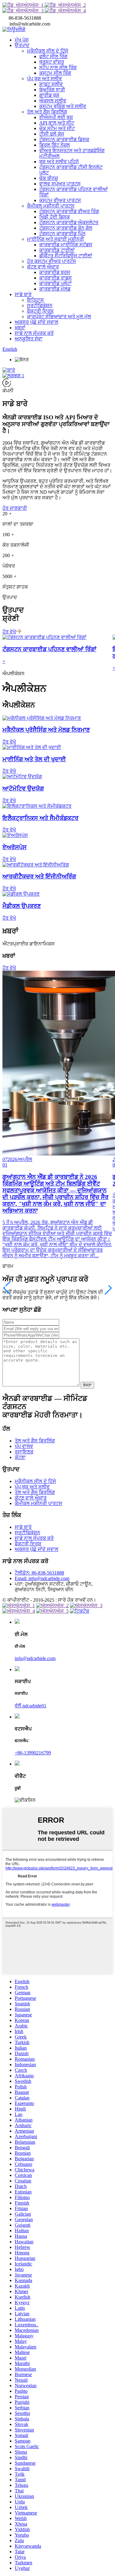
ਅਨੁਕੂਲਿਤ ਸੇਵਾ (29, 339)
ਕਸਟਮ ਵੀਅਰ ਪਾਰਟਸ (60, 200)
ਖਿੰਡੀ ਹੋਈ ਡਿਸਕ (55, 217)
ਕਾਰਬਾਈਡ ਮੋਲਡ (55, 289)
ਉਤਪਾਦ (22, 45)
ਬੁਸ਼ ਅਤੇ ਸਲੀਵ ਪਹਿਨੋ (59, 162)
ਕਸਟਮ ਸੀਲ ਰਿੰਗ (55, 73)
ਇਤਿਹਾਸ (35, 300)
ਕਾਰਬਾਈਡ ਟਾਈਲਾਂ (57, 250)
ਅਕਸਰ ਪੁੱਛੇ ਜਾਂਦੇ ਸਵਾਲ (36, 322)
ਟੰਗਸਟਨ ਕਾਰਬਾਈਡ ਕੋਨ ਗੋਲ (66, 228)
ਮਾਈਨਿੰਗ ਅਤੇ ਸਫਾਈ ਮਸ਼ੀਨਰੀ (56, 239)
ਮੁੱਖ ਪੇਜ (22, 40)
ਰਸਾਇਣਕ (24, 1452)
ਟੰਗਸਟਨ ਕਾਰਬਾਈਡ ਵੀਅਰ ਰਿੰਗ (69, 211)
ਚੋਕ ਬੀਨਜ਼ (49, 178)
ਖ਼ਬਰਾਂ (20, 328)
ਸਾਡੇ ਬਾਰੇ (23, 294)
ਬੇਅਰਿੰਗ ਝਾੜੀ (52, 90)
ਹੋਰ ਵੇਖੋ (9, 632)
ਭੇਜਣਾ (87, 1385)
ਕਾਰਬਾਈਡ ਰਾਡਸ (56, 278)
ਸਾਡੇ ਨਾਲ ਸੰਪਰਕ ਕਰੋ (34, 333)
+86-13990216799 (33, 1753)
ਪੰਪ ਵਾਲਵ (24, 1446)
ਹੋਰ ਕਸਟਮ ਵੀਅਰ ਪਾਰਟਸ (52, 261)
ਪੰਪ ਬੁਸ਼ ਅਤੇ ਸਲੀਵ (44, 79)
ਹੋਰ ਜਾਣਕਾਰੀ (15, 508)
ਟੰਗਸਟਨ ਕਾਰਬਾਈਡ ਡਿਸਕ (64, 139)
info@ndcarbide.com (35, 1658)
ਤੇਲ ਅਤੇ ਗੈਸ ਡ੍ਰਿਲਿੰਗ (47, 112)
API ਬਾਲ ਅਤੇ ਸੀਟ (57, 123)
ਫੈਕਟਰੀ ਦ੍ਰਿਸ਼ (40, 311)
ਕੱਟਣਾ (20, 1457)
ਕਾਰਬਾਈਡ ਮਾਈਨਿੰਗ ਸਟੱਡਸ (66, 245)
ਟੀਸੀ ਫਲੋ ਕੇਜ (52, 134)
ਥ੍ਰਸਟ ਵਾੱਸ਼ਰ (52, 62)
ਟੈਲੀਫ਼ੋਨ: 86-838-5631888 (39, 1573)
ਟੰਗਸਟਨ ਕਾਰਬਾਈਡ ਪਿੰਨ (62, 234)
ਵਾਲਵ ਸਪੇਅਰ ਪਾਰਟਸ (60, 184)
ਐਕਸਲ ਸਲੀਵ (53, 101)
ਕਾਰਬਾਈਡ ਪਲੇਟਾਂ (56, 283)
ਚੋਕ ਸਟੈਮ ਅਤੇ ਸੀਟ (57, 128)
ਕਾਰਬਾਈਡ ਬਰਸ (55, 272)
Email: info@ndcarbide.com (42, 1578)
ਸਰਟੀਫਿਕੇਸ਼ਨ (40, 305)
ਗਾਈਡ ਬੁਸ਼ (49, 95)
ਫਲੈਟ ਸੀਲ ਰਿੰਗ (53, 56)
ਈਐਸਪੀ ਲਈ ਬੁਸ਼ (56, 117)
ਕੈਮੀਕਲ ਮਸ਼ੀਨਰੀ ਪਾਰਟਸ (51, 206)
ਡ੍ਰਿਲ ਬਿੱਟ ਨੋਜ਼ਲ (55, 145)
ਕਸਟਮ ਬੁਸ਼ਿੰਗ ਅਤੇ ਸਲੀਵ (63, 106)
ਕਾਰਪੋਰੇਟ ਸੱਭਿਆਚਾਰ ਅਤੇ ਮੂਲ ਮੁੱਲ (59, 317)
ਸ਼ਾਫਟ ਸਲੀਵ (51, 84)
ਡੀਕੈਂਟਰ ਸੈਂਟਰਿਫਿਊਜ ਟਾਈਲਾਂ (66, 256)
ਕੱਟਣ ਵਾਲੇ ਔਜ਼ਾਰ (43, 267)
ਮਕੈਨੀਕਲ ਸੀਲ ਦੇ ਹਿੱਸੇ (48, 51)
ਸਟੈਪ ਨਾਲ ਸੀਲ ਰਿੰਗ (58, 67)
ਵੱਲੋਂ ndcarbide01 (31, 1706)
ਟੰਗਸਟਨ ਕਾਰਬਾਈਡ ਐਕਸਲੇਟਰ (69, 222)
